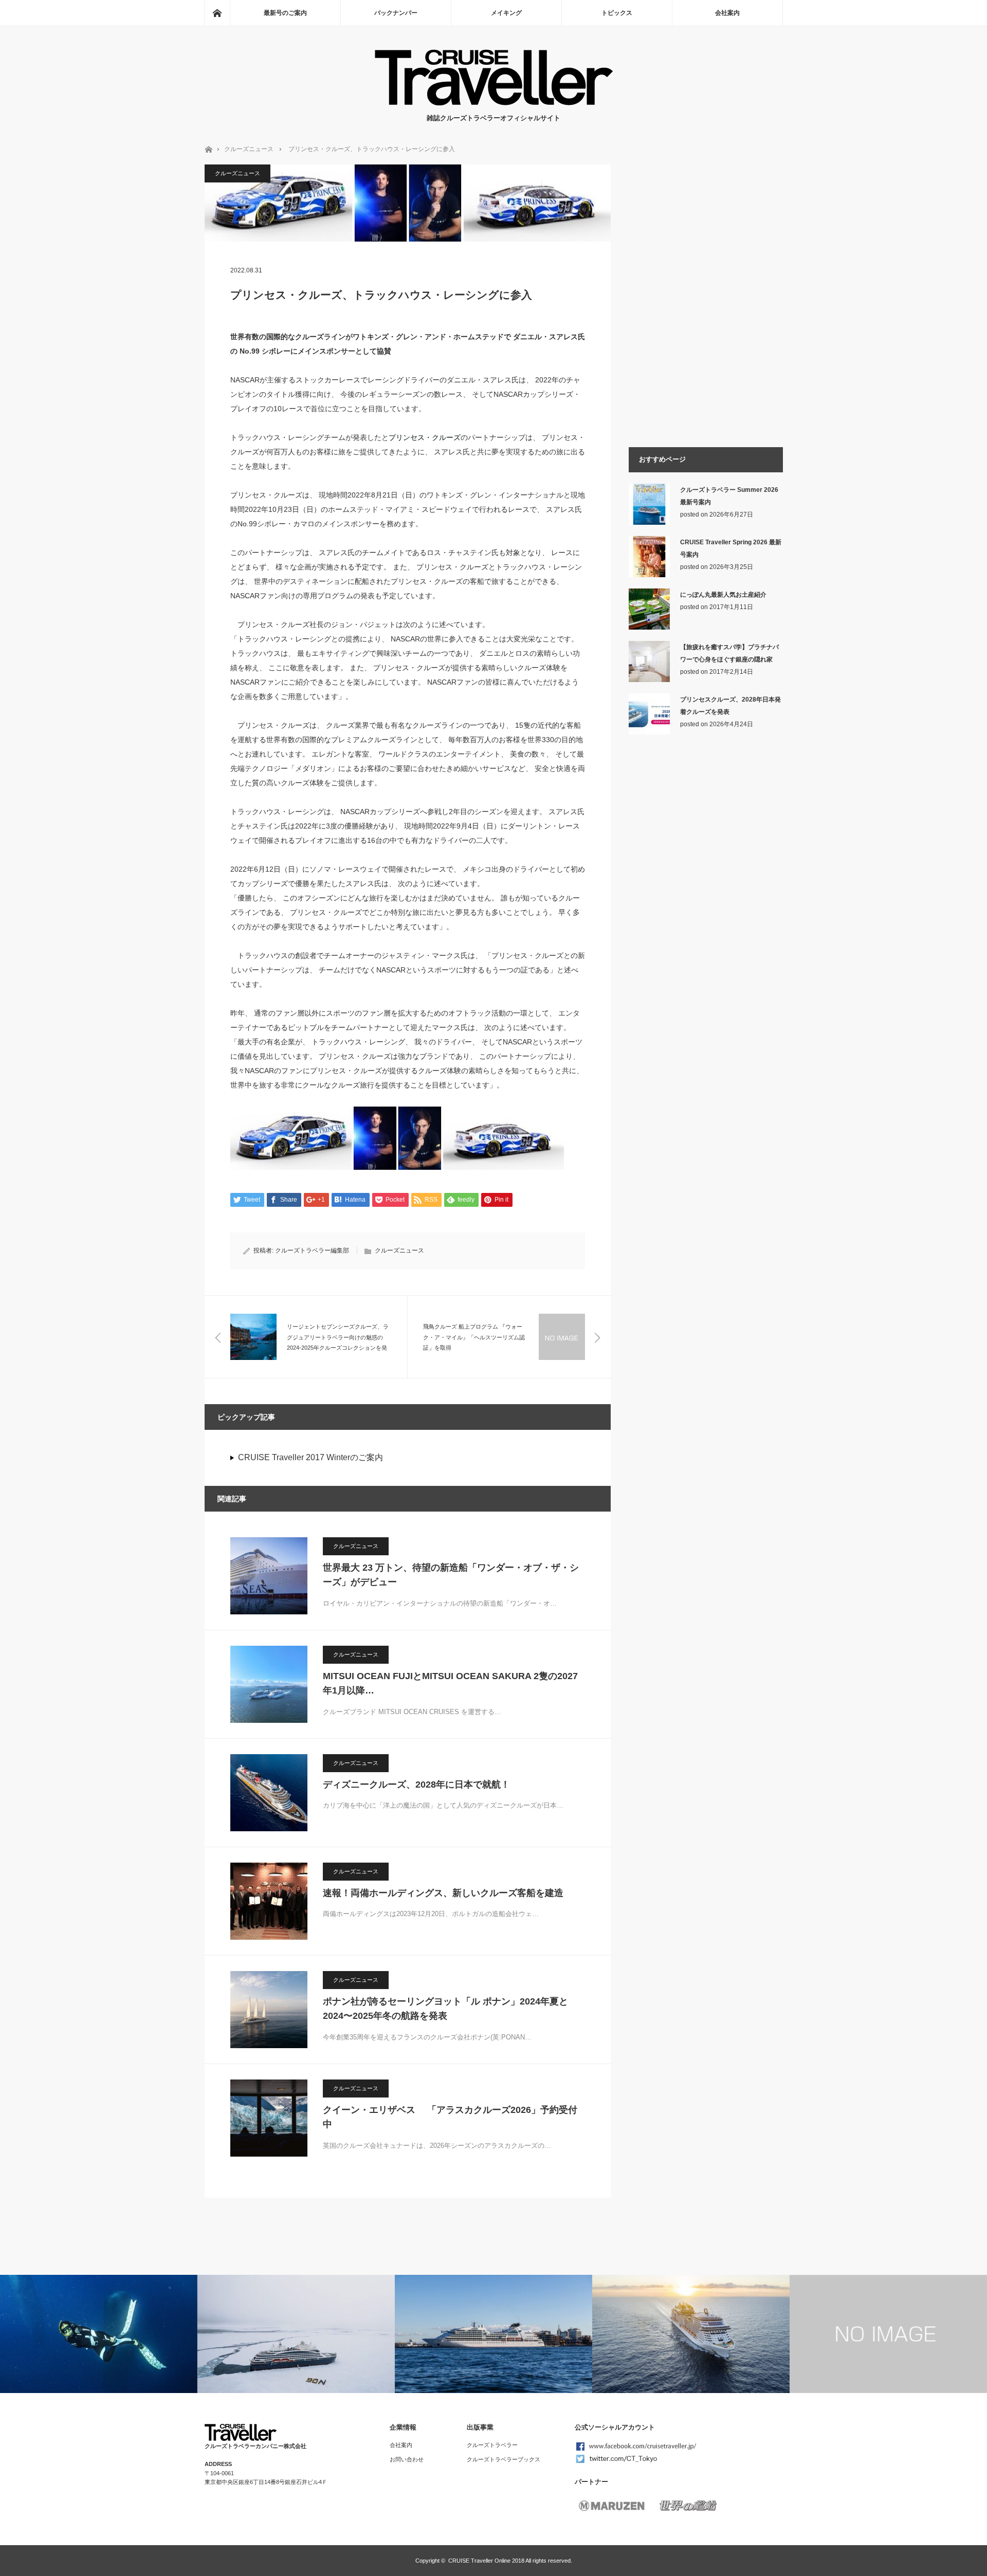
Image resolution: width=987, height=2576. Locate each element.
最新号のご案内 (285, 13)
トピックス (617, 13)
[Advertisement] (706, 912)
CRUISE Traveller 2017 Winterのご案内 (310, 1457)
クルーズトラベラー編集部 (312, 1250)
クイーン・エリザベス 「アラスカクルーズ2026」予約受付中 (450, 2117)
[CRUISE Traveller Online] (494, 103)
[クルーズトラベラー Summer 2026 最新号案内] (649, 523)
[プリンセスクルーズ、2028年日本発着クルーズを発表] (649, 732)
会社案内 (727, 13)
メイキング (506, 13)
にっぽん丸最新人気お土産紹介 (723, 595)
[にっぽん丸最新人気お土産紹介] (649, 628)
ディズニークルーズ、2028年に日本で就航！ (416, 1784)
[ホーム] (217, 13)
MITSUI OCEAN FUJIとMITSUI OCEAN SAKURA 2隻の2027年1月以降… (450, 1683)
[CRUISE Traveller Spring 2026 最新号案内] (649, 575)
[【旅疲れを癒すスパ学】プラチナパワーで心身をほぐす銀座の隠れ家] (649, 680)
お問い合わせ (407, 2459)
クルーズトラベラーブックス (504, 2459)
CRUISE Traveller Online (479, 2561)
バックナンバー (396, 13)
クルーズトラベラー (492, 2445)
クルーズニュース (249, 149)
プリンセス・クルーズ (425, 437)
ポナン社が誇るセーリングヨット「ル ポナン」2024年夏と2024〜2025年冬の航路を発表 (445, 2009)
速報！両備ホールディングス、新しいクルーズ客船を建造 (443, 1893)
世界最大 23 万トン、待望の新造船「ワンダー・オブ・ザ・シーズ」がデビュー (451, 1575)
